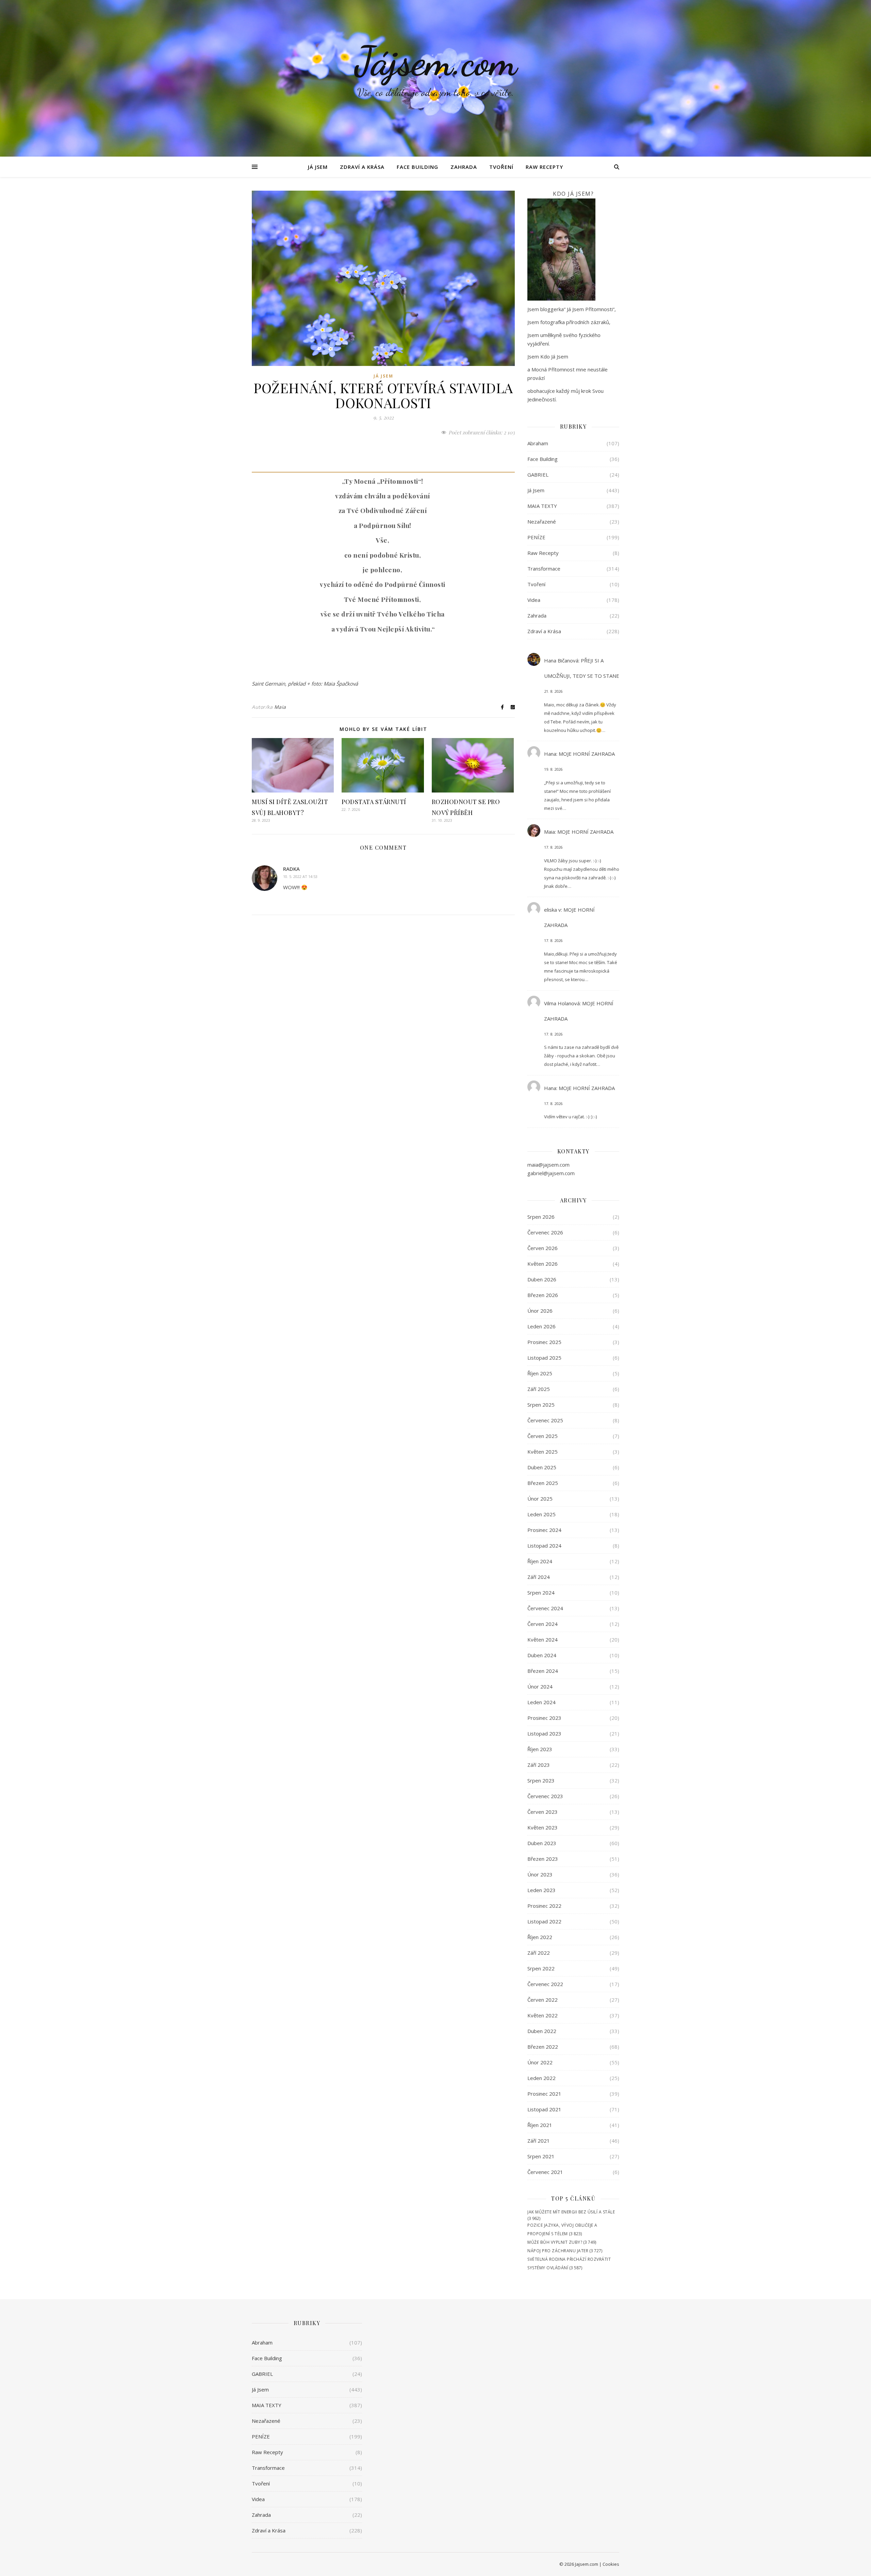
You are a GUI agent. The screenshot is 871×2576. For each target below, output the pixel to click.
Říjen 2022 (540, 1937)
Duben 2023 (542, 1843)
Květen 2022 (543, 2015)
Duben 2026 (542, 1279)
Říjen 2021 (540, 2125)
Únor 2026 (540, 1311)
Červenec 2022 (545, 1984)
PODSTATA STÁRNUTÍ (374, 802)
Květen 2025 (543, 1452)
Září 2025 (539, 1389)
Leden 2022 (541, 2078)
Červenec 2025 (545, 1420)
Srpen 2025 (541, 1405)
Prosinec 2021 (544, 2094)
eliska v (553, 910)
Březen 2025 (543, 1483)
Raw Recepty (544, 167)
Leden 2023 (541, 1890)
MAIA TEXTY (542, 506)
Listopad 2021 (544, 2109)
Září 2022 (539, 1953)
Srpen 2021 (541, 2156)
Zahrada (464, 167)
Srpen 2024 (541, 1593)
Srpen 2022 (541, 1968)
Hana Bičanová (561, 660)
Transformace (544, 569)
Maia (280, 707)
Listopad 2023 (544, 1733)
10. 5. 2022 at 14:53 (300, 876)
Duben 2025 (542, 1467)
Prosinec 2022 (544, 1906)
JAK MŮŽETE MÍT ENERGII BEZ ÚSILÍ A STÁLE (571, 2212)
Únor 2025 (540, 1499)
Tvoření (501, 167)
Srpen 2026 (541, 1217)
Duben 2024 (542, 1655)
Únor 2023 (540, 1874)
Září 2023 (539, 1765)
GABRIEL (538, 475)
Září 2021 (539, 2141)
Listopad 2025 (544, 1358)
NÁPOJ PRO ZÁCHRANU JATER (558, 2251)
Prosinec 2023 (544, 1718)
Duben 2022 (542, 2031)
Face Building (417, 167)
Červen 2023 (543, 1812)
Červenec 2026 (545, 1232)
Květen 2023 (543, 1827)
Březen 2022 (543, 2047)
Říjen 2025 (540, 1373)
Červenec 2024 (545, 1608)
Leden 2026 (541, 1326)
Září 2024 (539, 1577)
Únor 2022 (540, 2062)
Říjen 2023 (540, 1749)
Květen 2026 (543, 1264)
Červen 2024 (543, 1624)
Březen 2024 (543, 1671)
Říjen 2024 (540, 1561)
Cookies (611, 2564)
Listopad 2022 (544, 1921)
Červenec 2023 (545, 1796)
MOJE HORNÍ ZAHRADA (587, 754)
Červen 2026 (543, 1248)
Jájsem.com (436, 61)
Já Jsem (318, 167)
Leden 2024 (541, 1702)
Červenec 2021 (545, 2172)
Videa (534, 600)
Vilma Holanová (562, 1003)
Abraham (538, 443)
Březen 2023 (543, 1859)
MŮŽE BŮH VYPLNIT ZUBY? (555, 2242)
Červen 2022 (543, 2000)
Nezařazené (542, 522)
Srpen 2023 (541, 1780)
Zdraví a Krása (362, 167)
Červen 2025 (543, 1436)
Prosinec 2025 (544, 1342)
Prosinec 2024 (544, 1530)
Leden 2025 (541, 1514)
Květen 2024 (543, 1639)
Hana (550, 754)
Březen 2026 (543, 1295)
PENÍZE (536, 537)
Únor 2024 (540, 1686)
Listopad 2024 (544, 1546)
